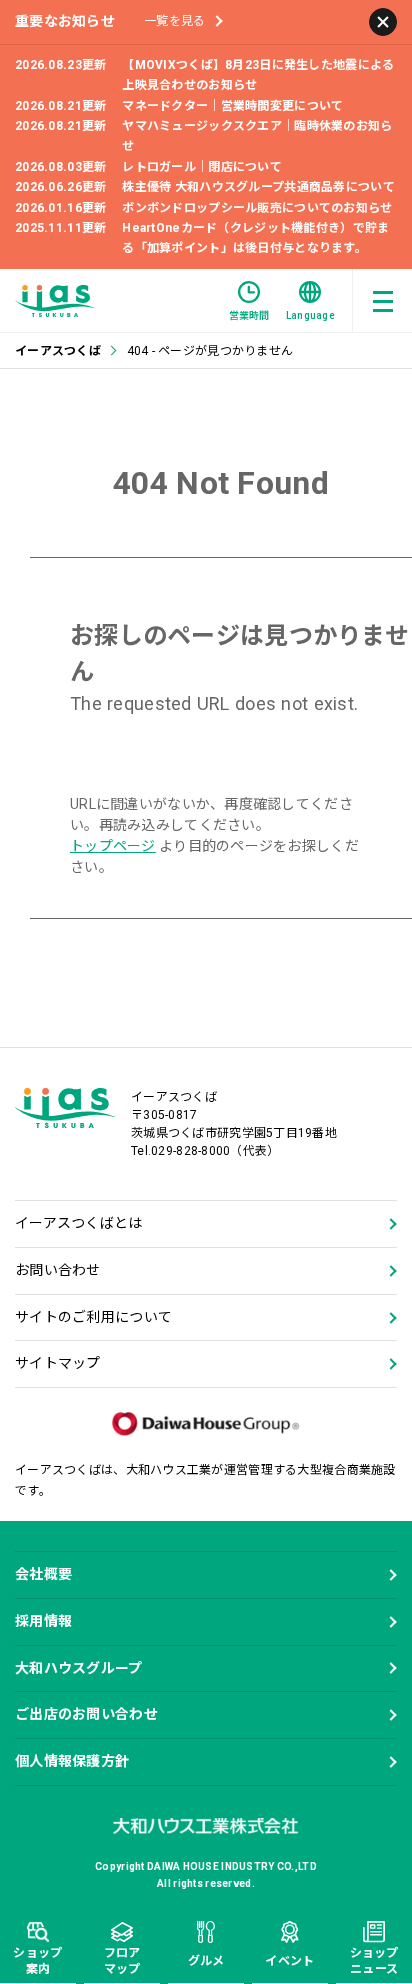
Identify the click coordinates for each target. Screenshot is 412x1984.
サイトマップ (58, 1363)
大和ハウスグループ (79, 1668)
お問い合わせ (58, 1270)
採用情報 (43, 1621)
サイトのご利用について (93, 1317)
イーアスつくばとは (79, 1223)
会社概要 (43, 1574)
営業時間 (249, 315)
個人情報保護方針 (72, 1761)
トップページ (113, 846)
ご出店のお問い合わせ (86, 1714)
